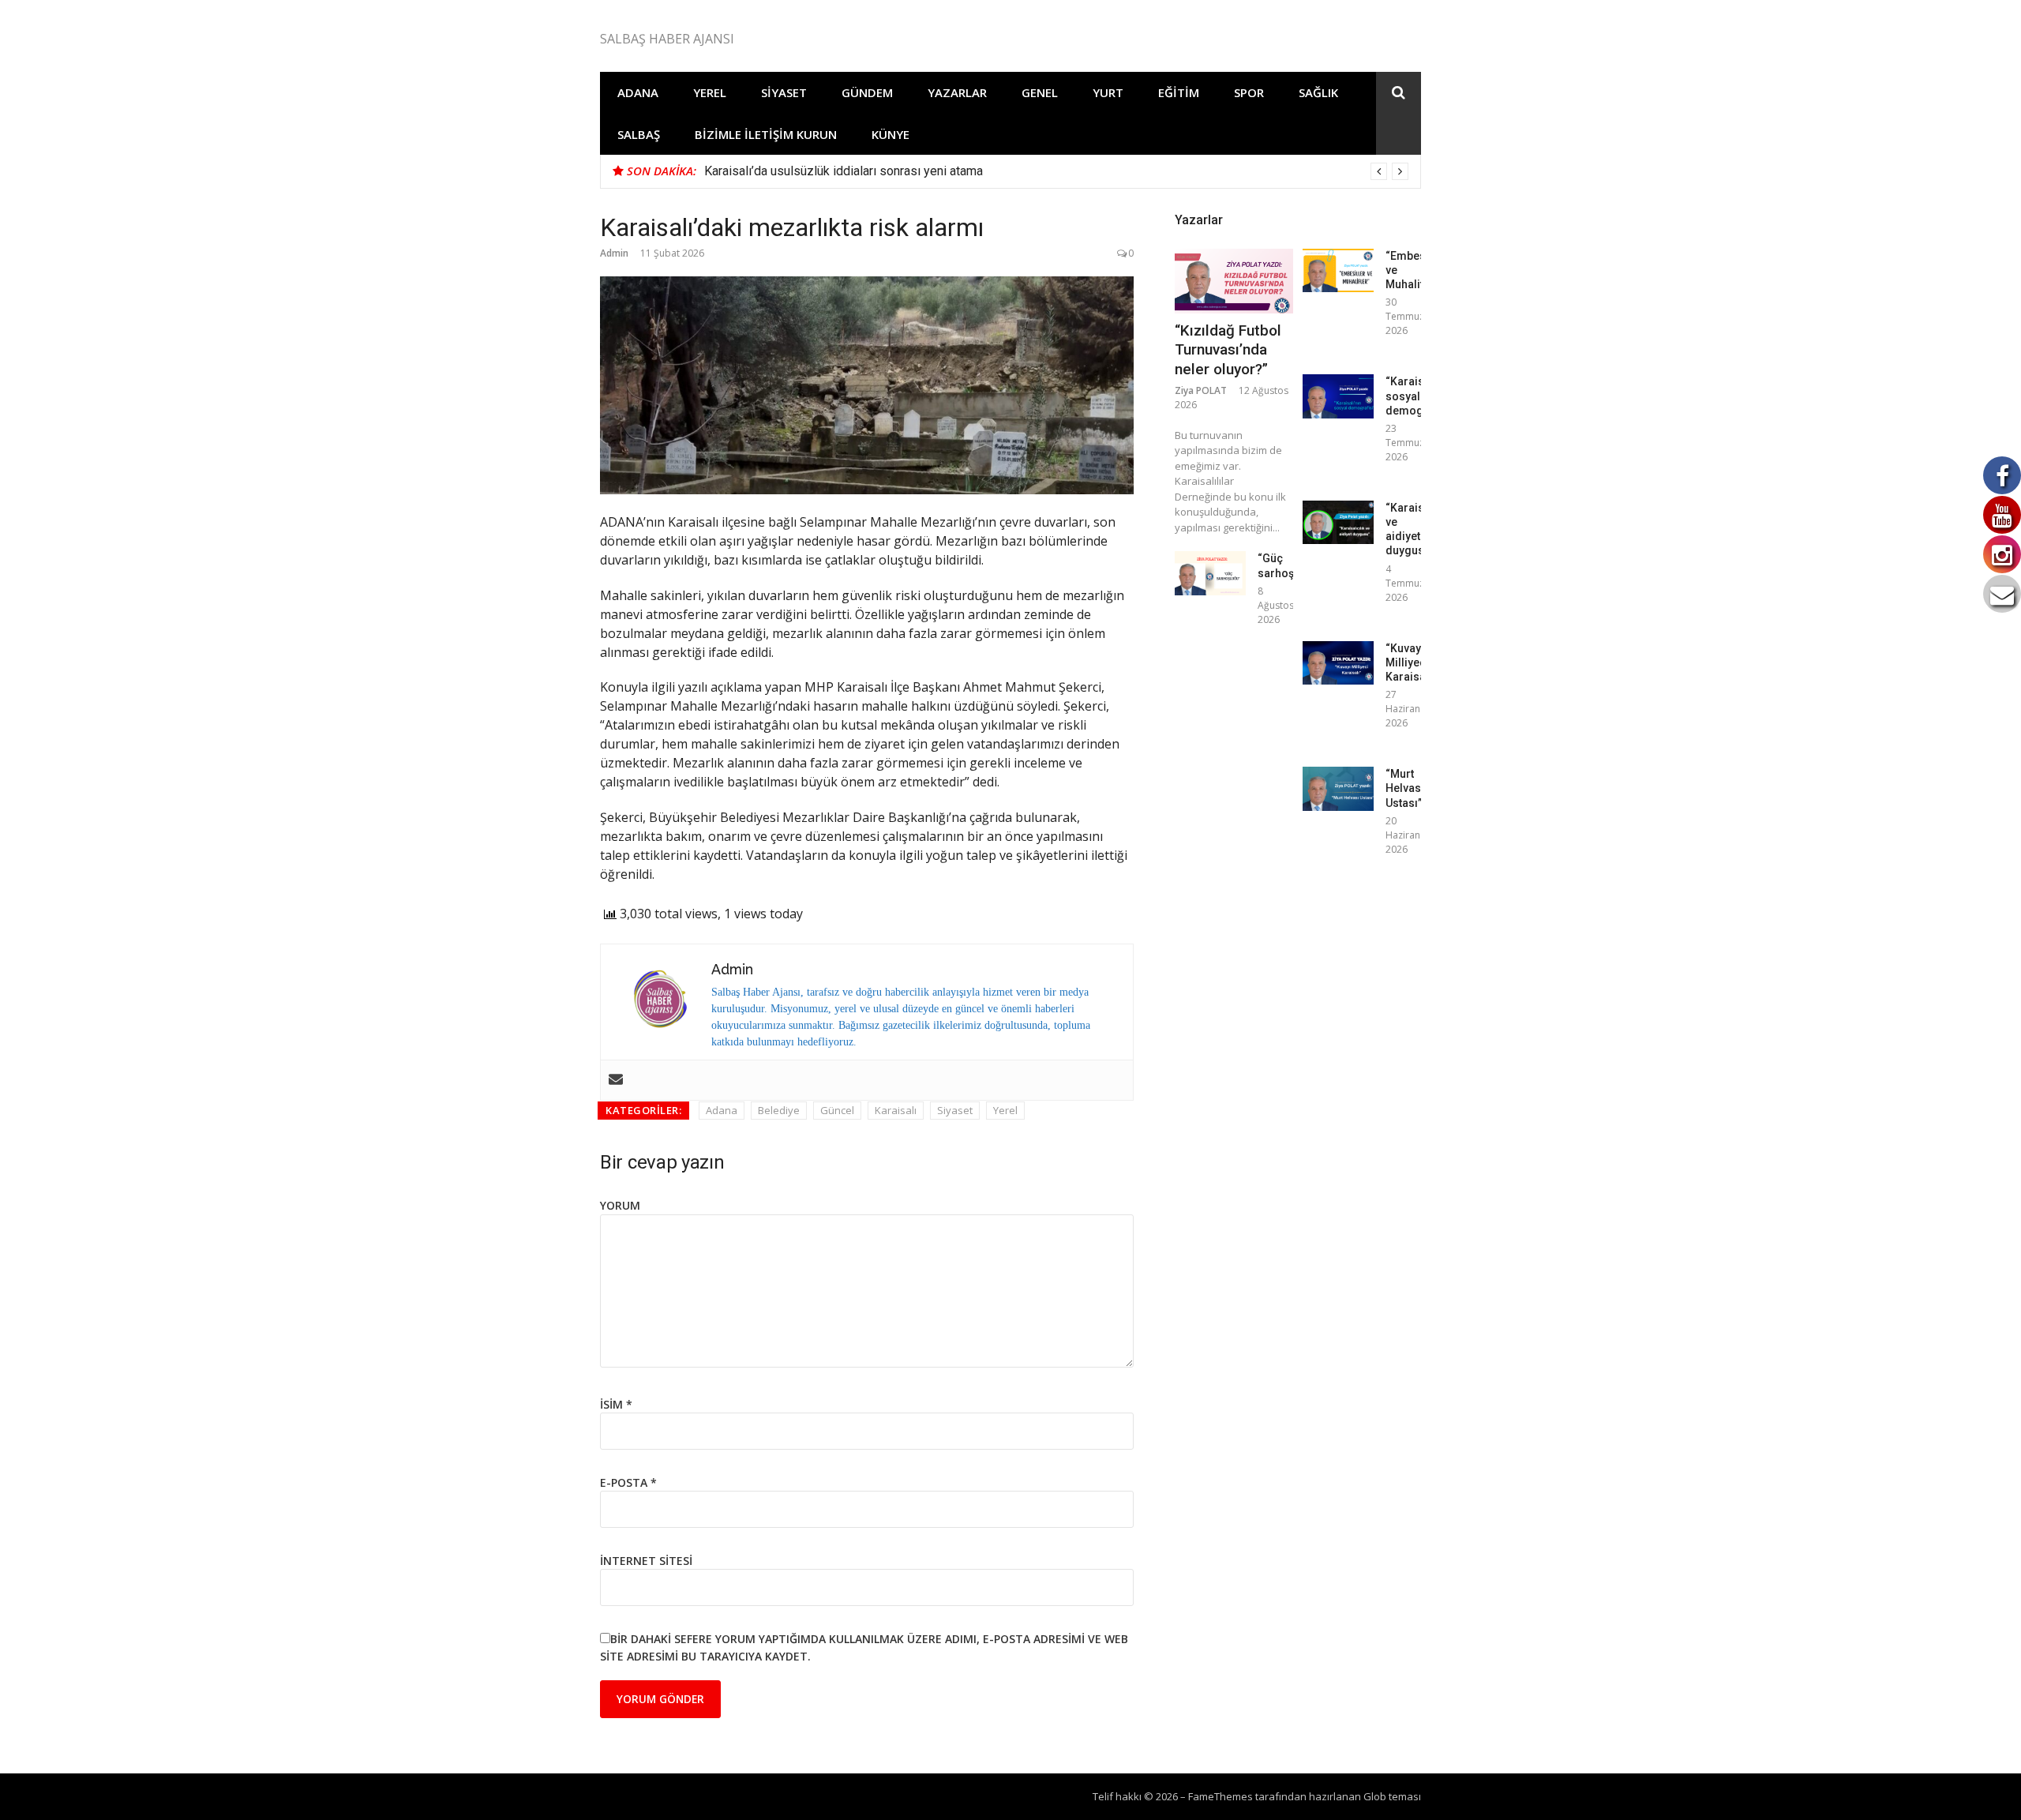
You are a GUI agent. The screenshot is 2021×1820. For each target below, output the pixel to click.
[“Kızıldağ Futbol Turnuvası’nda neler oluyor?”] (1234, 281)
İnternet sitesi (646, 1561)
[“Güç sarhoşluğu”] (1210, 573)
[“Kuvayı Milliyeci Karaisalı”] (1338, 663)
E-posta (628, 1482)
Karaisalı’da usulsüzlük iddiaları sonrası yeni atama (844, 171)
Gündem (867, 92)
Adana (638, 92)
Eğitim (1179, 92)
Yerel (710, 92)
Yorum (620, 1205)
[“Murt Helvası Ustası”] (1338, 788)
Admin (614, 253)
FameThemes (1220, 1796)
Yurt (1108, 92)
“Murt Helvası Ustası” (1405, 788)
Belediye (779, 1110)
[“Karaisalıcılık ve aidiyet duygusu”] (1338, 522)
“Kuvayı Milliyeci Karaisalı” (1411, 662)
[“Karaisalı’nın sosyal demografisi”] (1338, 396)
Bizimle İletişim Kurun (766, 134)
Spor (1249, 92)
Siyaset (784, 92)
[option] (1056, 171)
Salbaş (639, 134)
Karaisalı (896, 1110)
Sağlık (1318, 92)
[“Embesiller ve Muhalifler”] (1338, 270)
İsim (616, 1404)
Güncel (837, 1110)
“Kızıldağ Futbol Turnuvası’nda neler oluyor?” (1228, 350)
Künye (891, 134)
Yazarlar (957, 92)
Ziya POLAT (1201, 390)
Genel (1040, 92)
